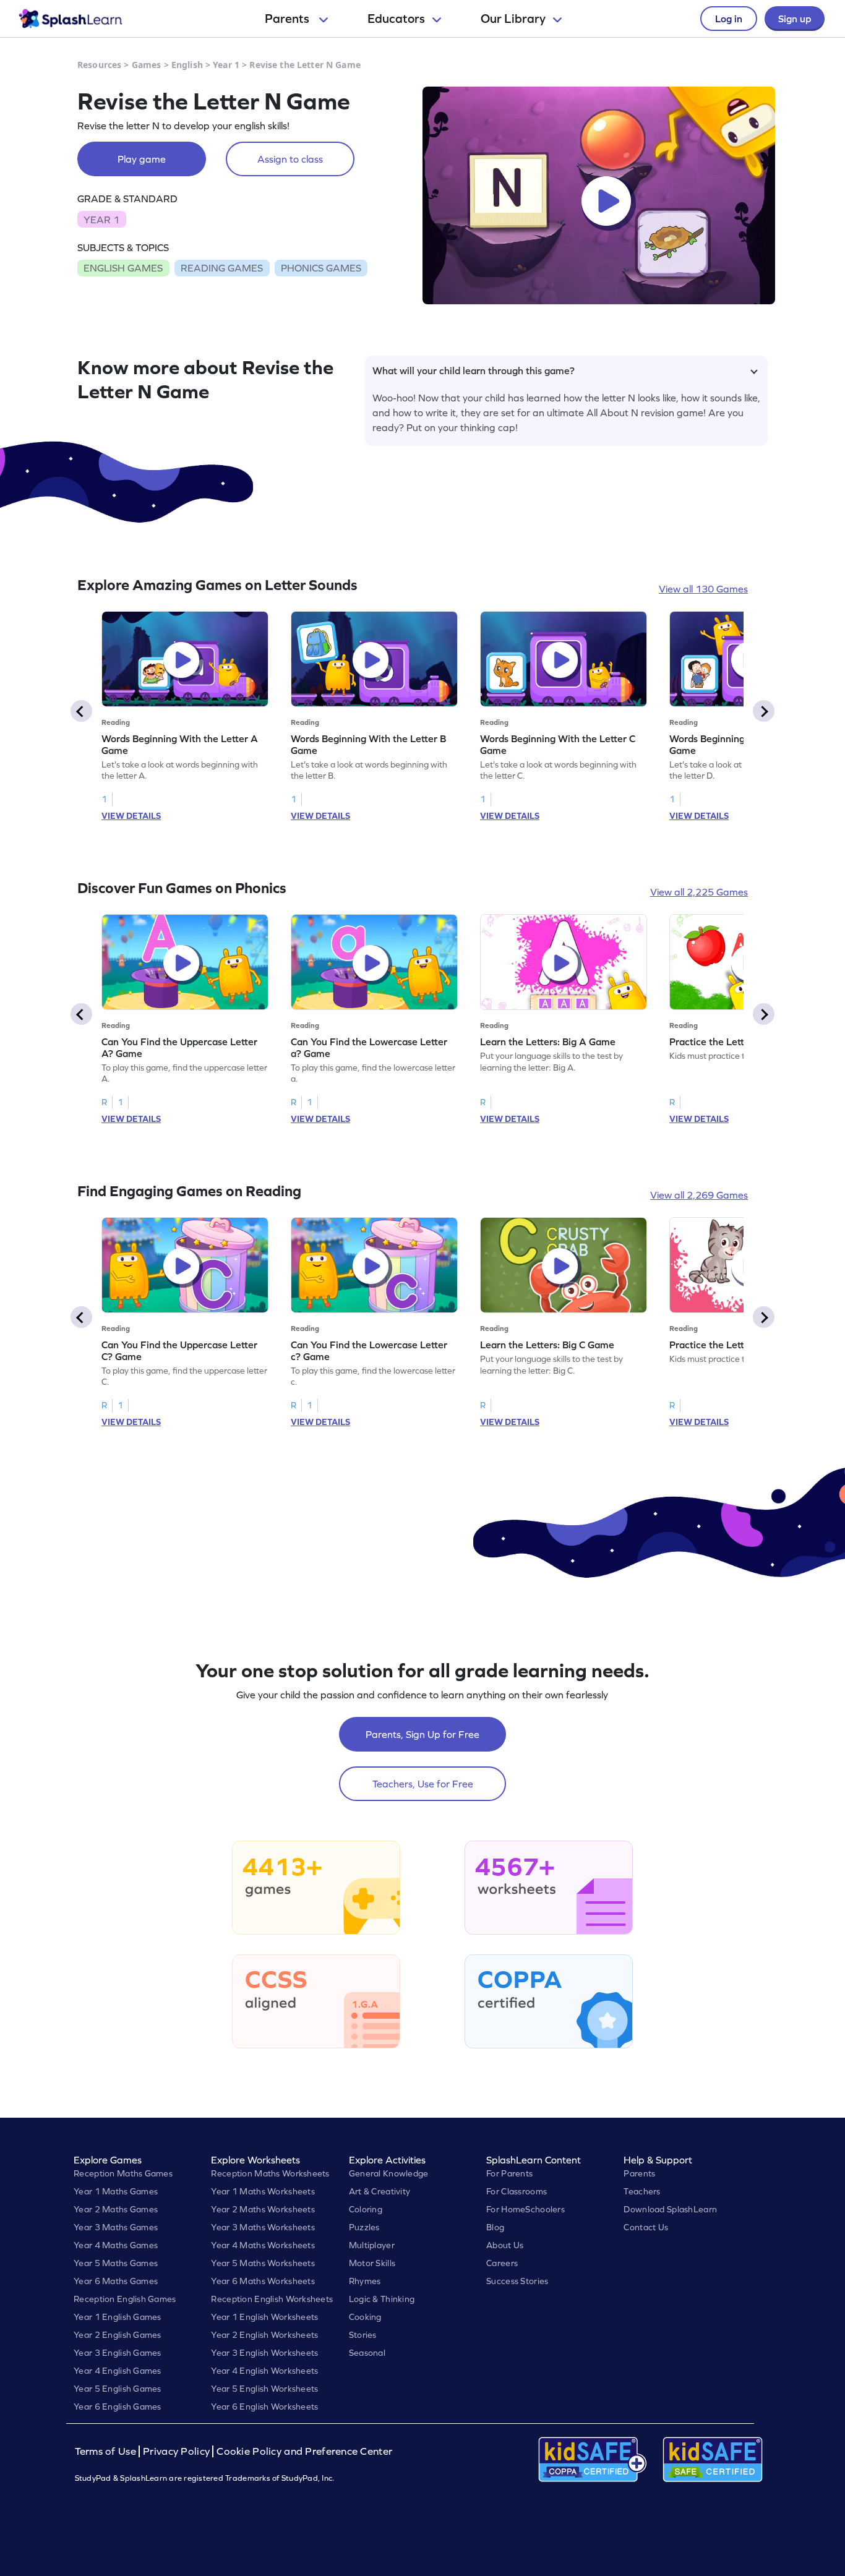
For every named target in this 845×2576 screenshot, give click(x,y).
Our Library (513, 19)
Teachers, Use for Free (423, 1784)
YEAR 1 (101, 220)
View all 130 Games (703, 589)
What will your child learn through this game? (474, 370)
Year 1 (226, 65)
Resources (99, 65)
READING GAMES (222, 268)
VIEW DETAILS (131, 816)
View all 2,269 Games (699, 1195)
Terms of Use (107, 2451)
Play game (142, 159)
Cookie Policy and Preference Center (304, 2451)
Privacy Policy (176, 2451)
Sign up (795, 19)
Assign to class (290, 159)
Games (147, 65)
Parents (288, 19)
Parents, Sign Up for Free (422, 1734)
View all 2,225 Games (699, 892)
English (187, 65)
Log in (729, 19)
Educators (396, 19)
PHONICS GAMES (321, 268)
